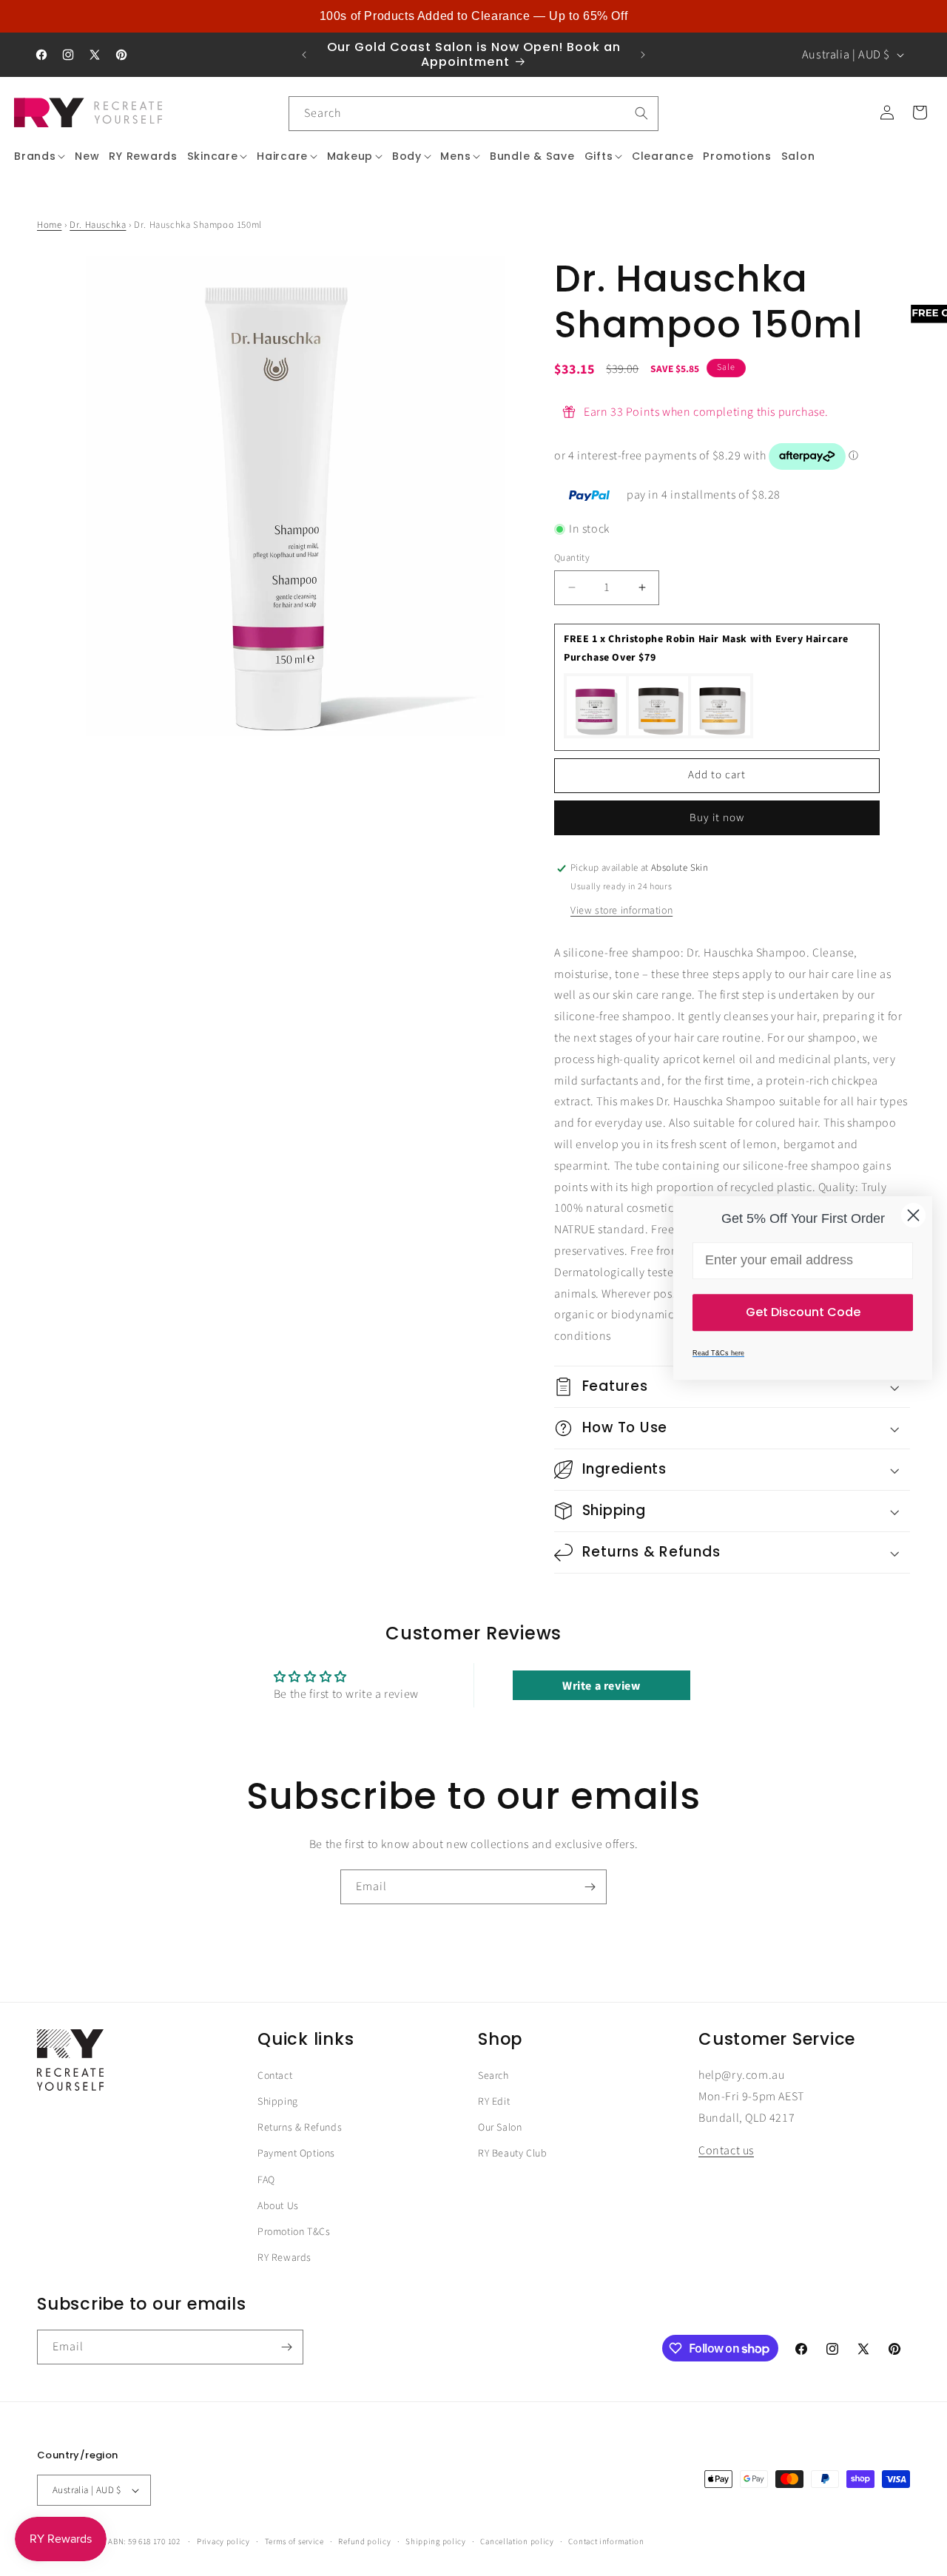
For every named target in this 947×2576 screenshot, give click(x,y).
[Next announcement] (643, 55)
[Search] (641, 113)
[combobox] (473, 114)
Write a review (601, 1686)
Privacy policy (223, 2542)
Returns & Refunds (300, 2128)
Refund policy (364, 2542)
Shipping (278, 2102)
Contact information (606, 2542)
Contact (275, 2076)
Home (49, 225)
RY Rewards (284, 2259)
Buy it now (717, 818)
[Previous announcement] (304, 55)
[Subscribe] (590, 1887)
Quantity (572, 558)
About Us (278, 2206)
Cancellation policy (517, 2542)
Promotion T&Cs (294, 2232)
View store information (621, 911)
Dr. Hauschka (98, 225)
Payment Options (296, 2154)
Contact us (726, 2151)
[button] (40, 156)
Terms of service (294, 2542)
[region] (473, 16)
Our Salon (500, 2128)
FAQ (266, 2180)
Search (493, 2076)
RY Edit (494, 2102)
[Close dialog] (913, 1215)
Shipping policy (436, 2542)
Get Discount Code (803, 1312)
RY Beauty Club (512, 2154)
